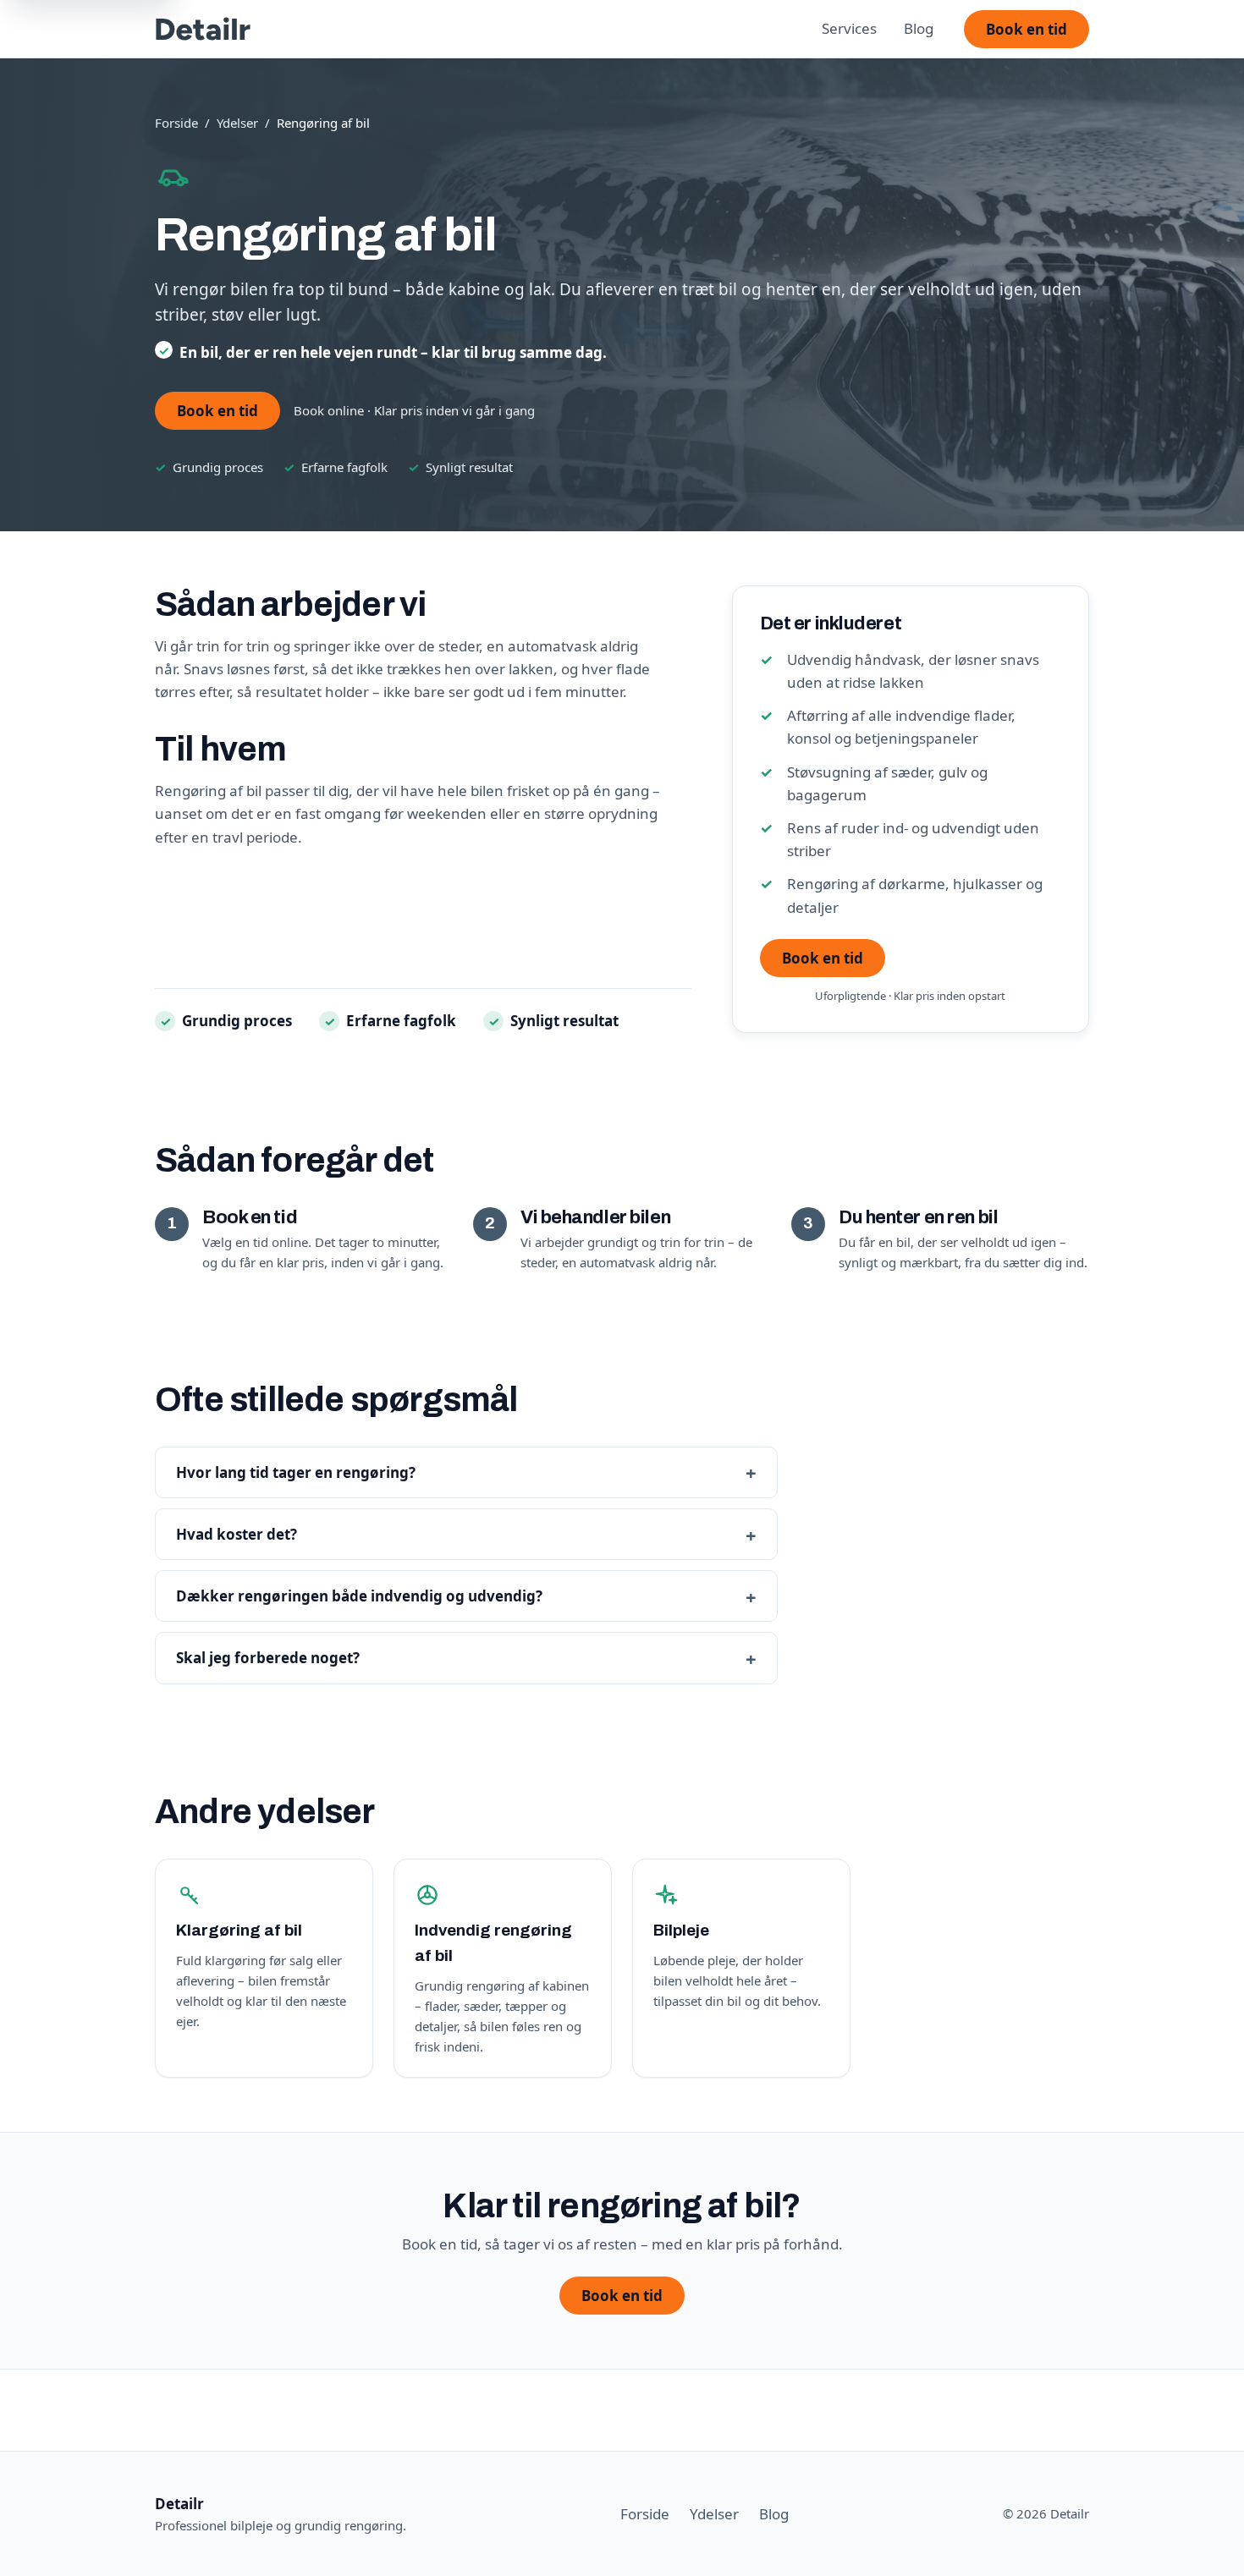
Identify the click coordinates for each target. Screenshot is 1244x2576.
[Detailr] (203, 29)
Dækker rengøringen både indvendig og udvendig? (359, 1596)
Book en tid (1027, 29)
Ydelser (237, 123)
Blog (919, 28)
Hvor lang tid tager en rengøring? (296, 1472)
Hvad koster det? (237, 1534)
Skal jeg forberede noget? (268, 1658)
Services (849, 28)
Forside (176, 123)
